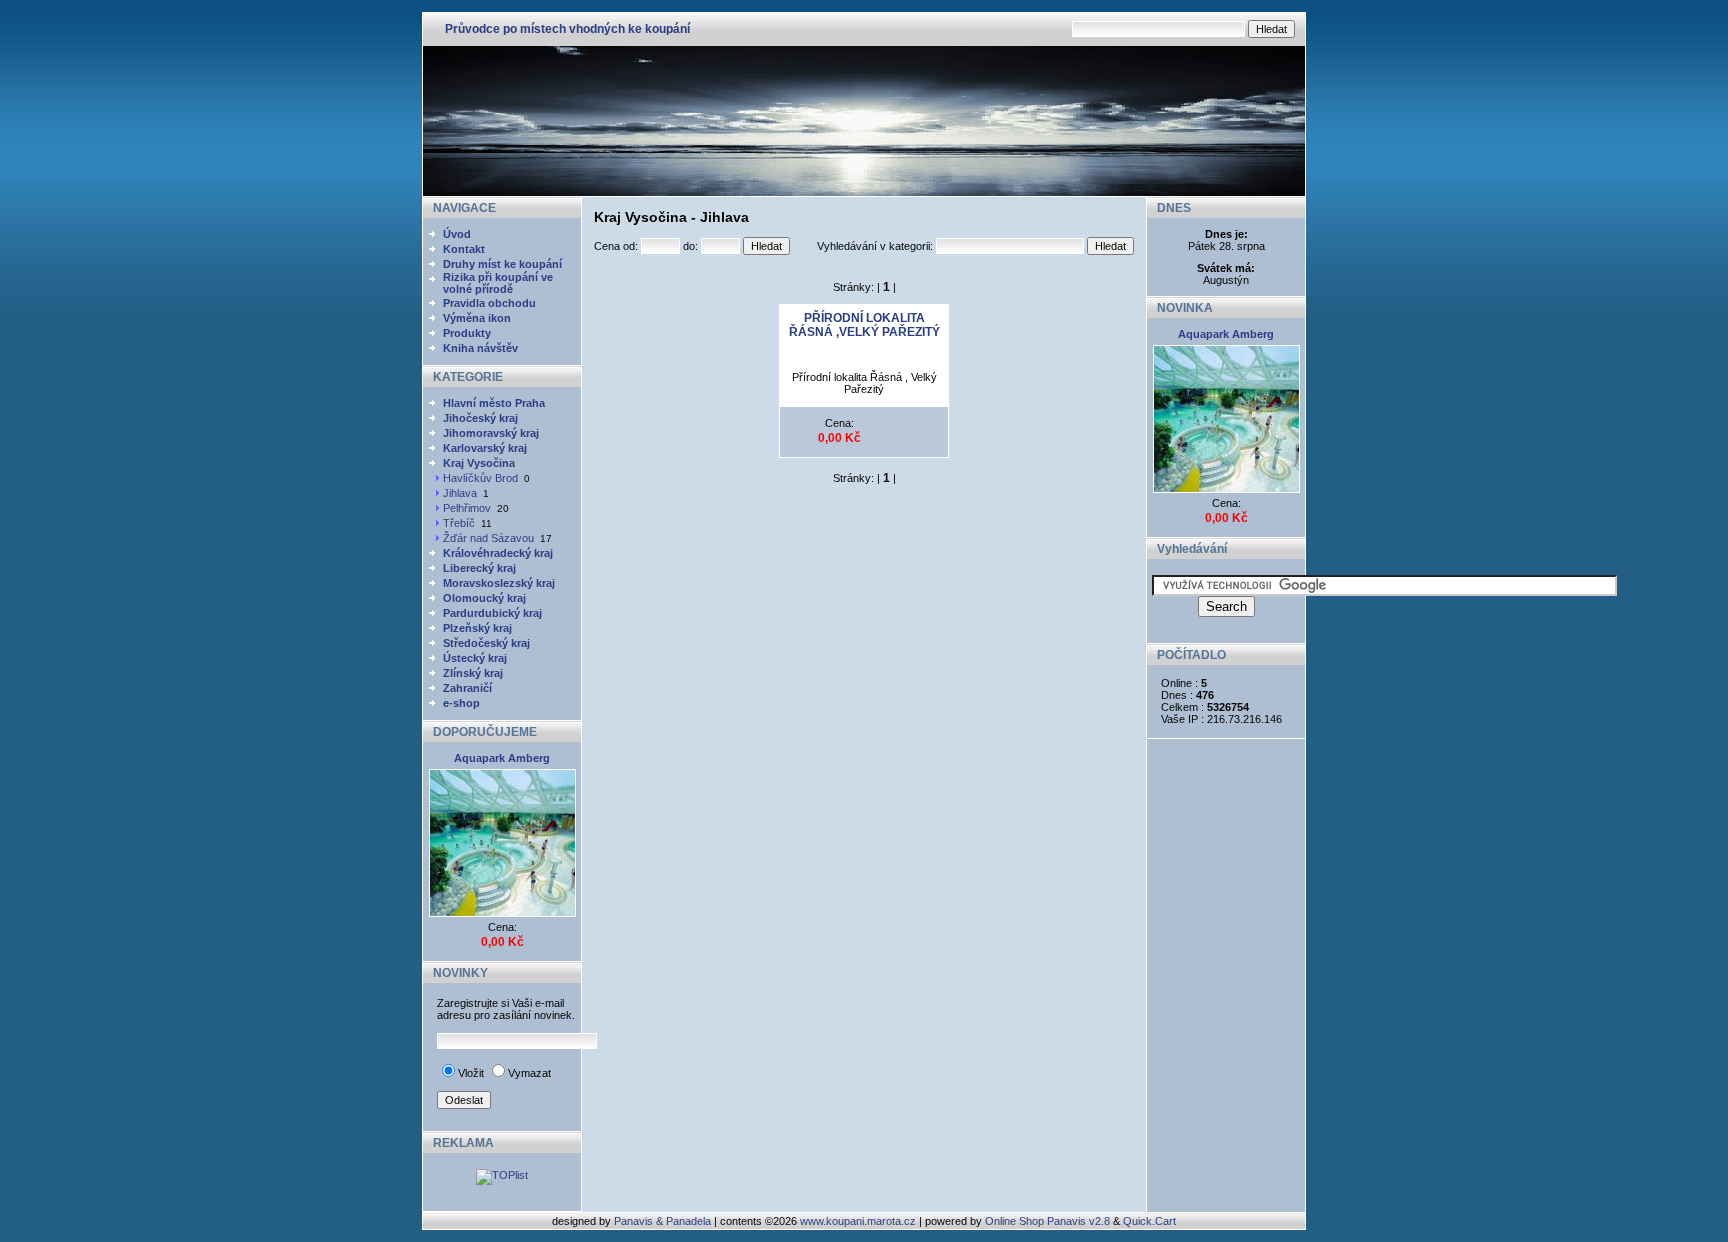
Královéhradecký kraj (498, 553)
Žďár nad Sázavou (488, 538)
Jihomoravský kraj (491, 433)
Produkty (467, 333)
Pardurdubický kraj (492, 613)
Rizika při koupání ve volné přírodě (498, 283)
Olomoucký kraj (484, 598)
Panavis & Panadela (664, 1221)
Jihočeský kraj (480, 418)
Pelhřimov (467, 508)
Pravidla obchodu (489, 303)
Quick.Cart (1149, 1221)
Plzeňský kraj (477, 628)
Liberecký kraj (479, 568)
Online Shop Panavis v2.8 (1047, 1221)
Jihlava (460, 493)
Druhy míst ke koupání (502, 264)
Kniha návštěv (480, 348)
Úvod (457, 234)
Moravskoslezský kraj (499, 583)
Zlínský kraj (473, 673)
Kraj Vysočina (479, 463)
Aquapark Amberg (502, 758)
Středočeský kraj (486, 643)
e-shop (461, 703)
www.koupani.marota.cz (858, 1221)
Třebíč (459, 523)
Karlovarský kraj (485, 448)
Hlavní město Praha (494, 403)
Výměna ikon (477, 318)
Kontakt (464, 249)
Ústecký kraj (475, 658)
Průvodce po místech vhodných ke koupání (567, 29)
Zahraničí (467, 688)
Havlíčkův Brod (480, 478)
